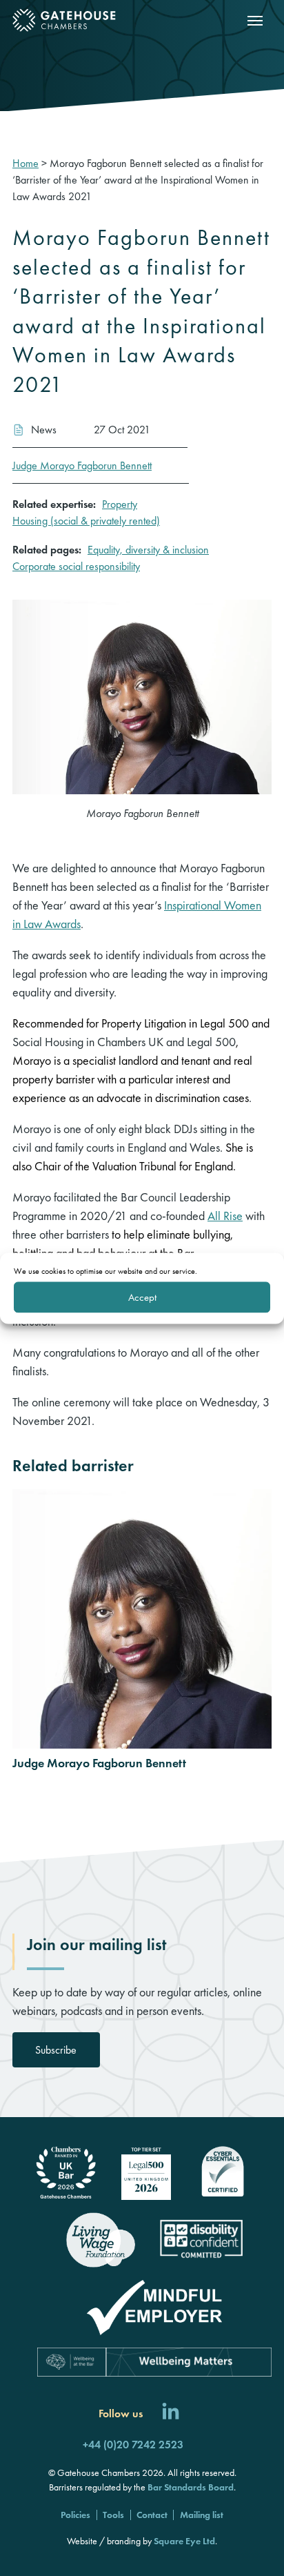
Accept (142, 1297)
